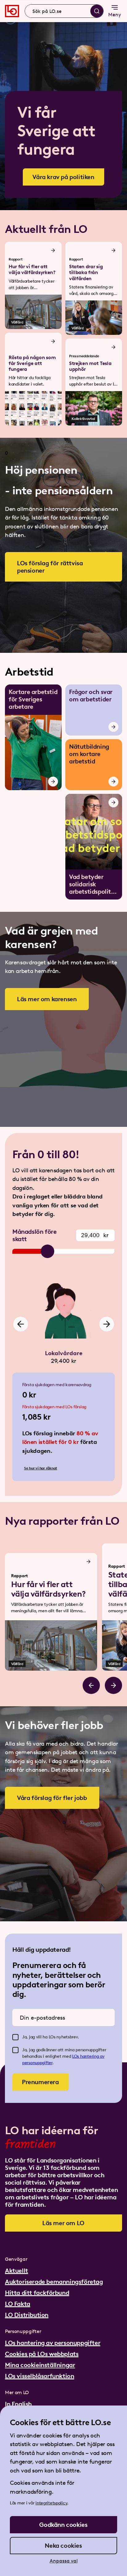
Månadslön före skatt (34, 1235)
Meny (115, 15)
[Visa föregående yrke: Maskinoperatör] (21, 1324)
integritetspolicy (51, 2503)
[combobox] (64, 11)
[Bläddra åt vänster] (91, 1685)
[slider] (47, 1251)
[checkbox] (15, 2037)
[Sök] (97, 11)
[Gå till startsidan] (12, 11)
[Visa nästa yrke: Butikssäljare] (107, 1324)
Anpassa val (64, 2561)
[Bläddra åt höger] (113, 1685)
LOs (76, 2056)
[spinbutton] (95, 1235)
